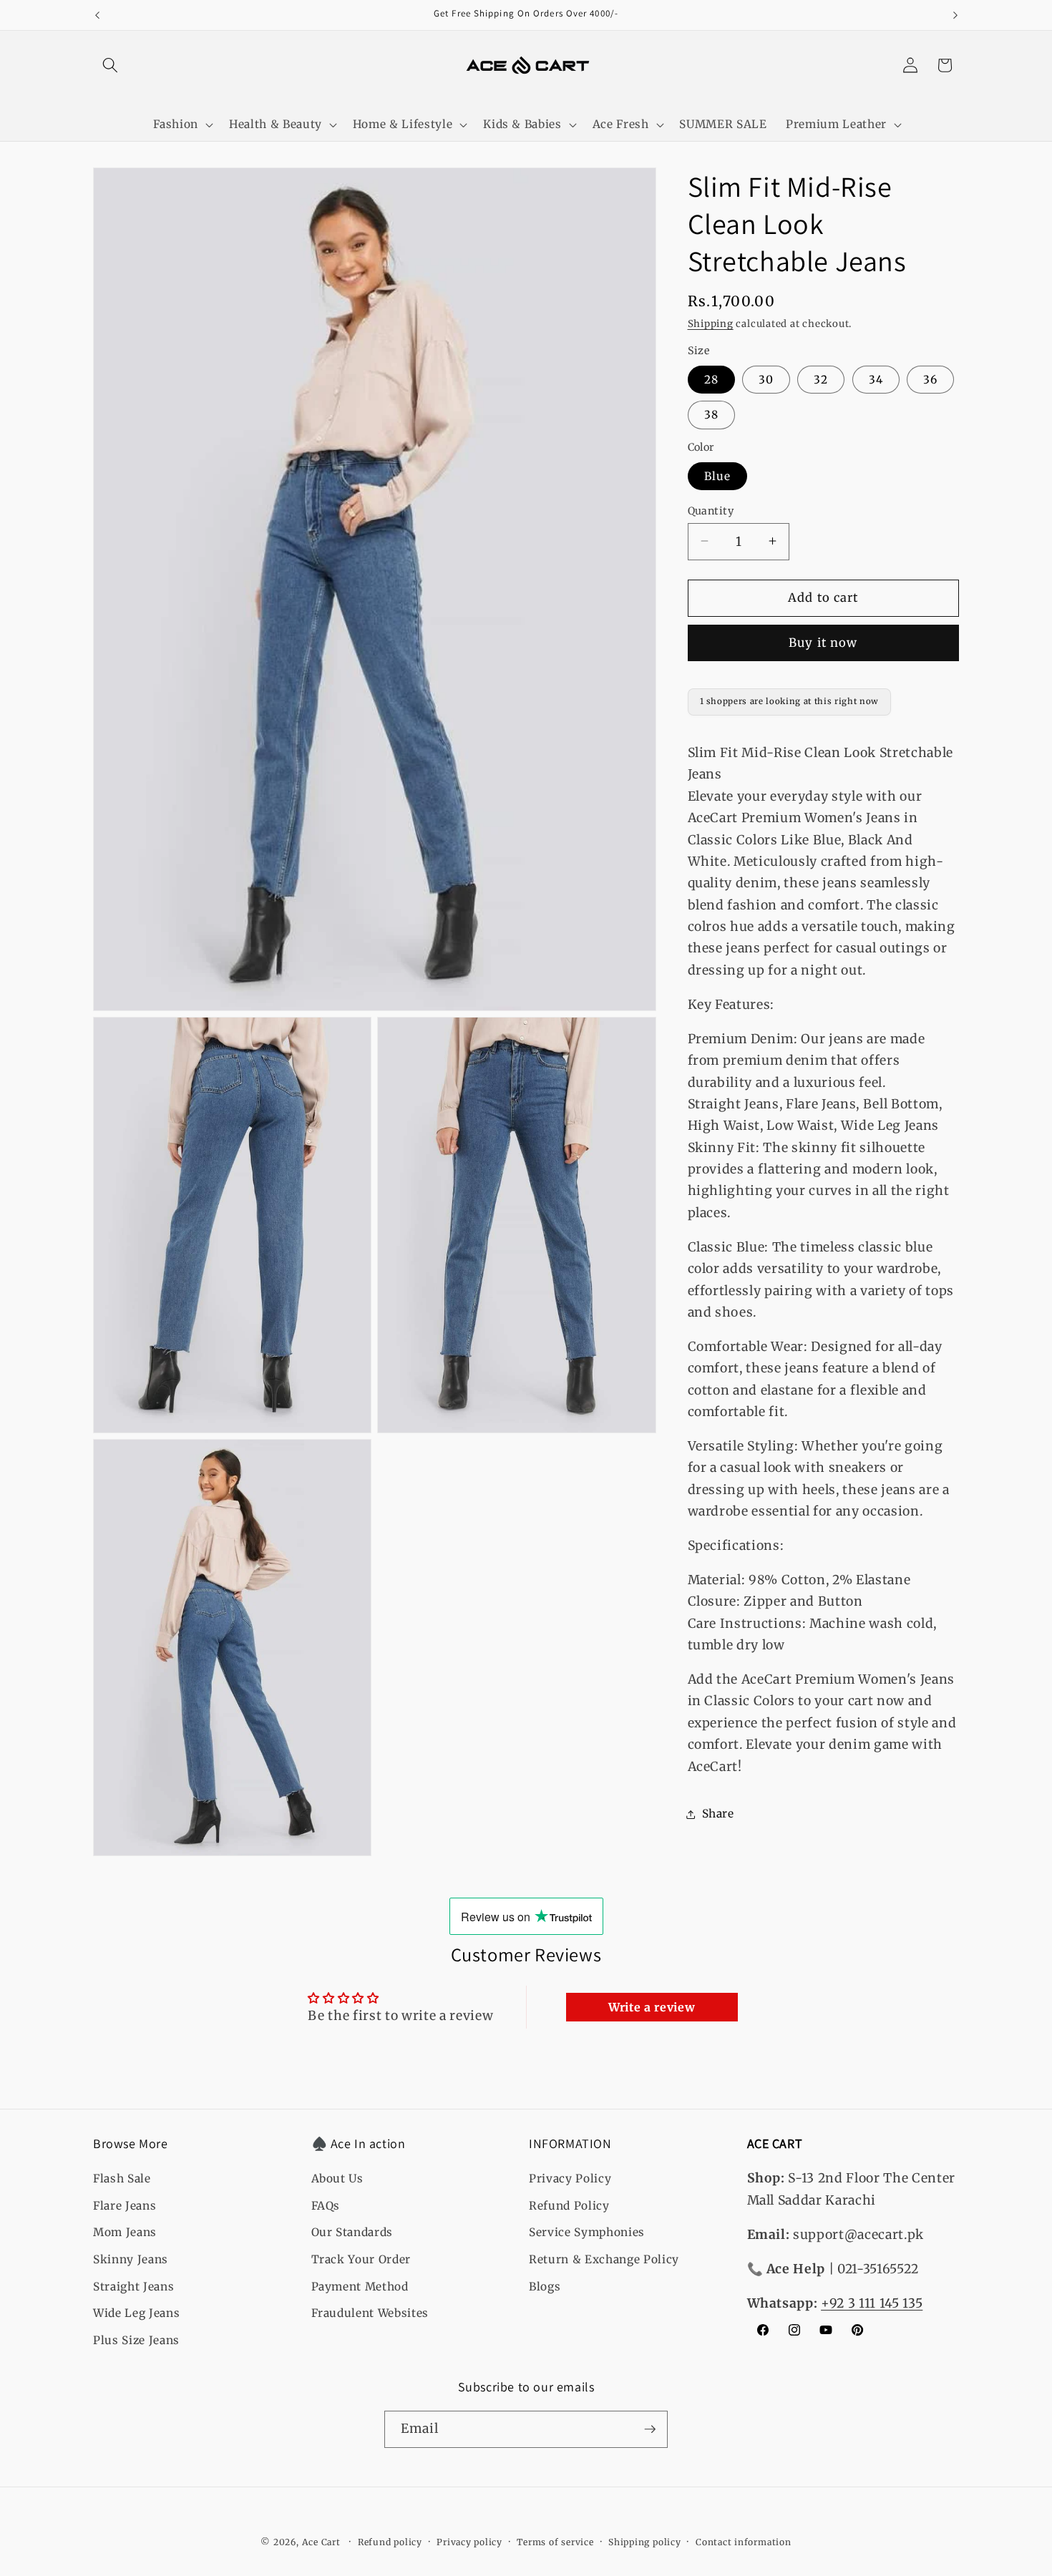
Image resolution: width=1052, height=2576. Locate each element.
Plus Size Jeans (136, 2340)
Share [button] (718, 1814)
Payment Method (360, 2287)
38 (711, 415)
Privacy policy (469, 2542)
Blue (717, 475)
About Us (337, 2179)
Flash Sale (122, 2179)
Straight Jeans (133, 2287)
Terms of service (555, 2542)
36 (930, 379)
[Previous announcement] (97, 15)
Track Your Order (361, 2260)
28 (711, 379)
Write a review (652, 2007)
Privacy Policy (570, 2179)
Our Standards (352, 2233)
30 (766, 379)
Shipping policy (645, 2542)
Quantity (711, 510)
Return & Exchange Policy (604, 2260)
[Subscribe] (650, 2429)
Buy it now (823, 643)
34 (876, 379)
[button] (110, 65)
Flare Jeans (125, 2206)
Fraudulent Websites (370, 2314)
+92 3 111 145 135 (872, 2303)
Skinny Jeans (131, 2260)
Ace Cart (323, 2542)
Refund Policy (569, 2206)
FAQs (326, 2206)
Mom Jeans (125, 2233)
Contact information (744, 2542)
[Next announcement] (955, 15)
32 (821, 379)
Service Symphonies (587, 2233)
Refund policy (390, 2542)
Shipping (711, 324)
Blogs (545, 2287)
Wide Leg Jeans (136, 2314)
